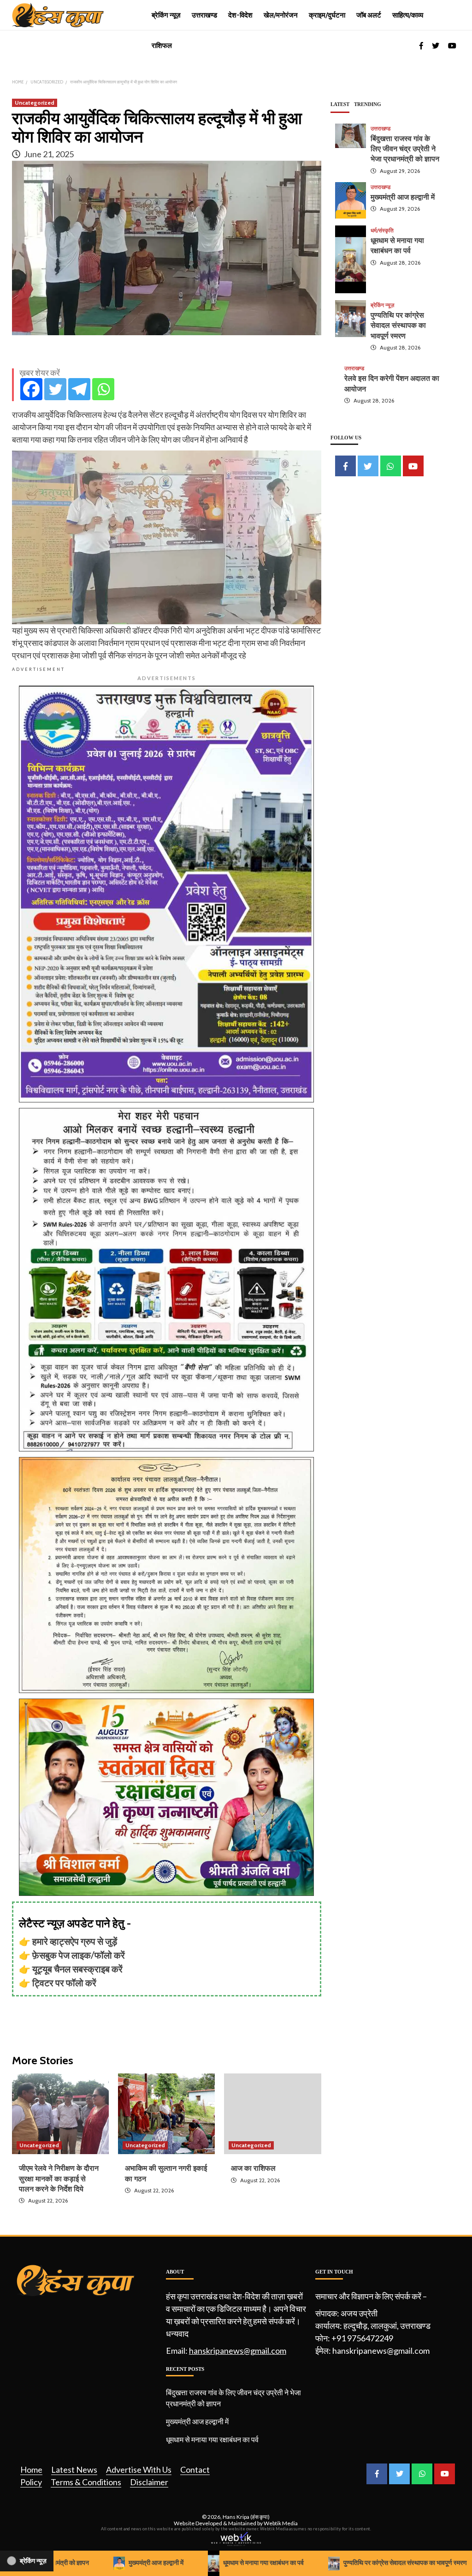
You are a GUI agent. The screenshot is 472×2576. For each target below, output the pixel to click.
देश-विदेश (240, 15)
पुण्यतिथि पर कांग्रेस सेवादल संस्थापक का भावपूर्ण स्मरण (398, 326)
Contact (195, 2469)
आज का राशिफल (253, 2168)
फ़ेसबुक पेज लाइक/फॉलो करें (79, 1955)
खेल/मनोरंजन (281, 15)
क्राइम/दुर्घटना (327, 15)
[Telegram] (79, 389)
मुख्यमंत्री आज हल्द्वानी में (403, 197)
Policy (31, 2482)
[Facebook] (31, 389)
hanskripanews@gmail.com (238, 2351)
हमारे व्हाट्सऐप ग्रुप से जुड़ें (75, 1941)
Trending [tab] (368, 104)
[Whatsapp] (103, 389)
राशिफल (162, 46)
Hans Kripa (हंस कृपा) (246, 2517)
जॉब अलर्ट (369, 15)
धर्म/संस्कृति (382, 231)
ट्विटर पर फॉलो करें (64, 1983)
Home (31, 2469)
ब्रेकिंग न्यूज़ (166, 15)
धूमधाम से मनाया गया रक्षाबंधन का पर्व (212, 2439)
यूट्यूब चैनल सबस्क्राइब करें (77, 1969)
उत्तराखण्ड (204, 15)
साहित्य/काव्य (408, 15)
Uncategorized (35, 103)
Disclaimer (149, 2482)
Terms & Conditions (86, 2482)
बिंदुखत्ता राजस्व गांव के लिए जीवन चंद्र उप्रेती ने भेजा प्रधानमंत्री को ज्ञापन (405, 149)
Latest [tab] (340, 104)
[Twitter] (55, 389)
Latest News (74, 2469)
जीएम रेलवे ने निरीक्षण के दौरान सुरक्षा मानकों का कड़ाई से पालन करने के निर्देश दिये (59, 2179)
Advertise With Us (139, 2469)
